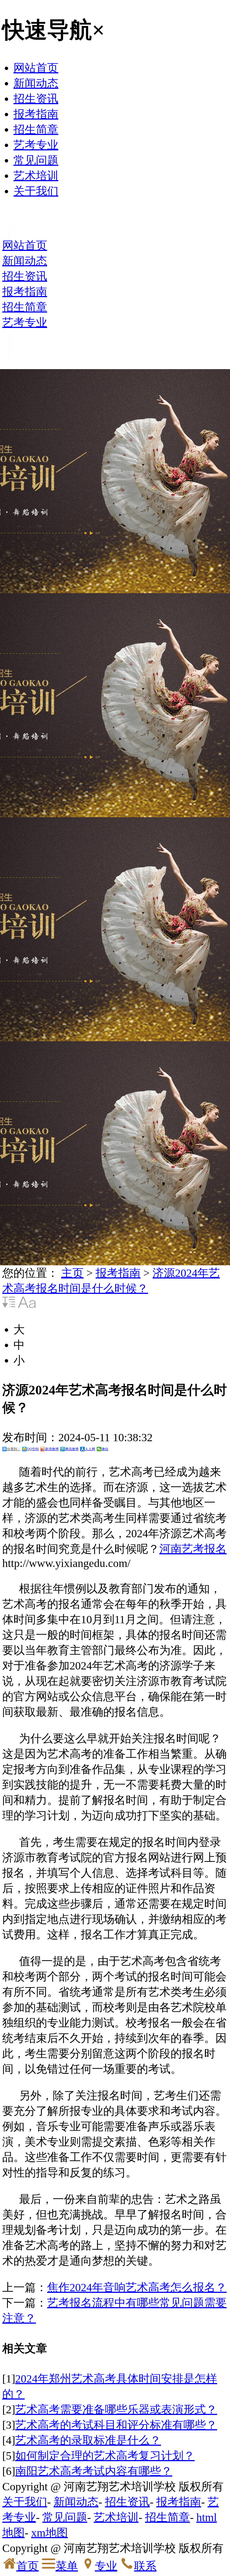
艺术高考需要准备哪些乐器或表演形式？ (116, 2410)
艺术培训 (36, 176)
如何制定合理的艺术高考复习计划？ (105, 2456)
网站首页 (36, 68)
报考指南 (36, 114)
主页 (72, 1273)
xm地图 (50, 2533)
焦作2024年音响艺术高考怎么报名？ (137, 2287)
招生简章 (36, 130)
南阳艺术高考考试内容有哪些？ (94, 2471)
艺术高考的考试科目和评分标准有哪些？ (116, 2425)
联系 (145, 2566)
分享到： (14, 1449)
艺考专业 (36, 145)
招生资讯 (36, 99)
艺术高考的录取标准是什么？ (88, 2440)
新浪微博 (52, 1449)
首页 (27, 2566)
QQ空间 (33, 1449)
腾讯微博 (72, 1449)
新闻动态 (36, 83)
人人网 (90, 1449)
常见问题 (36, 160)
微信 (105, 1449)
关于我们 (36, 191)
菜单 (67, 2566)
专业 (106, 2566)
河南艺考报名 (193, 1549)
